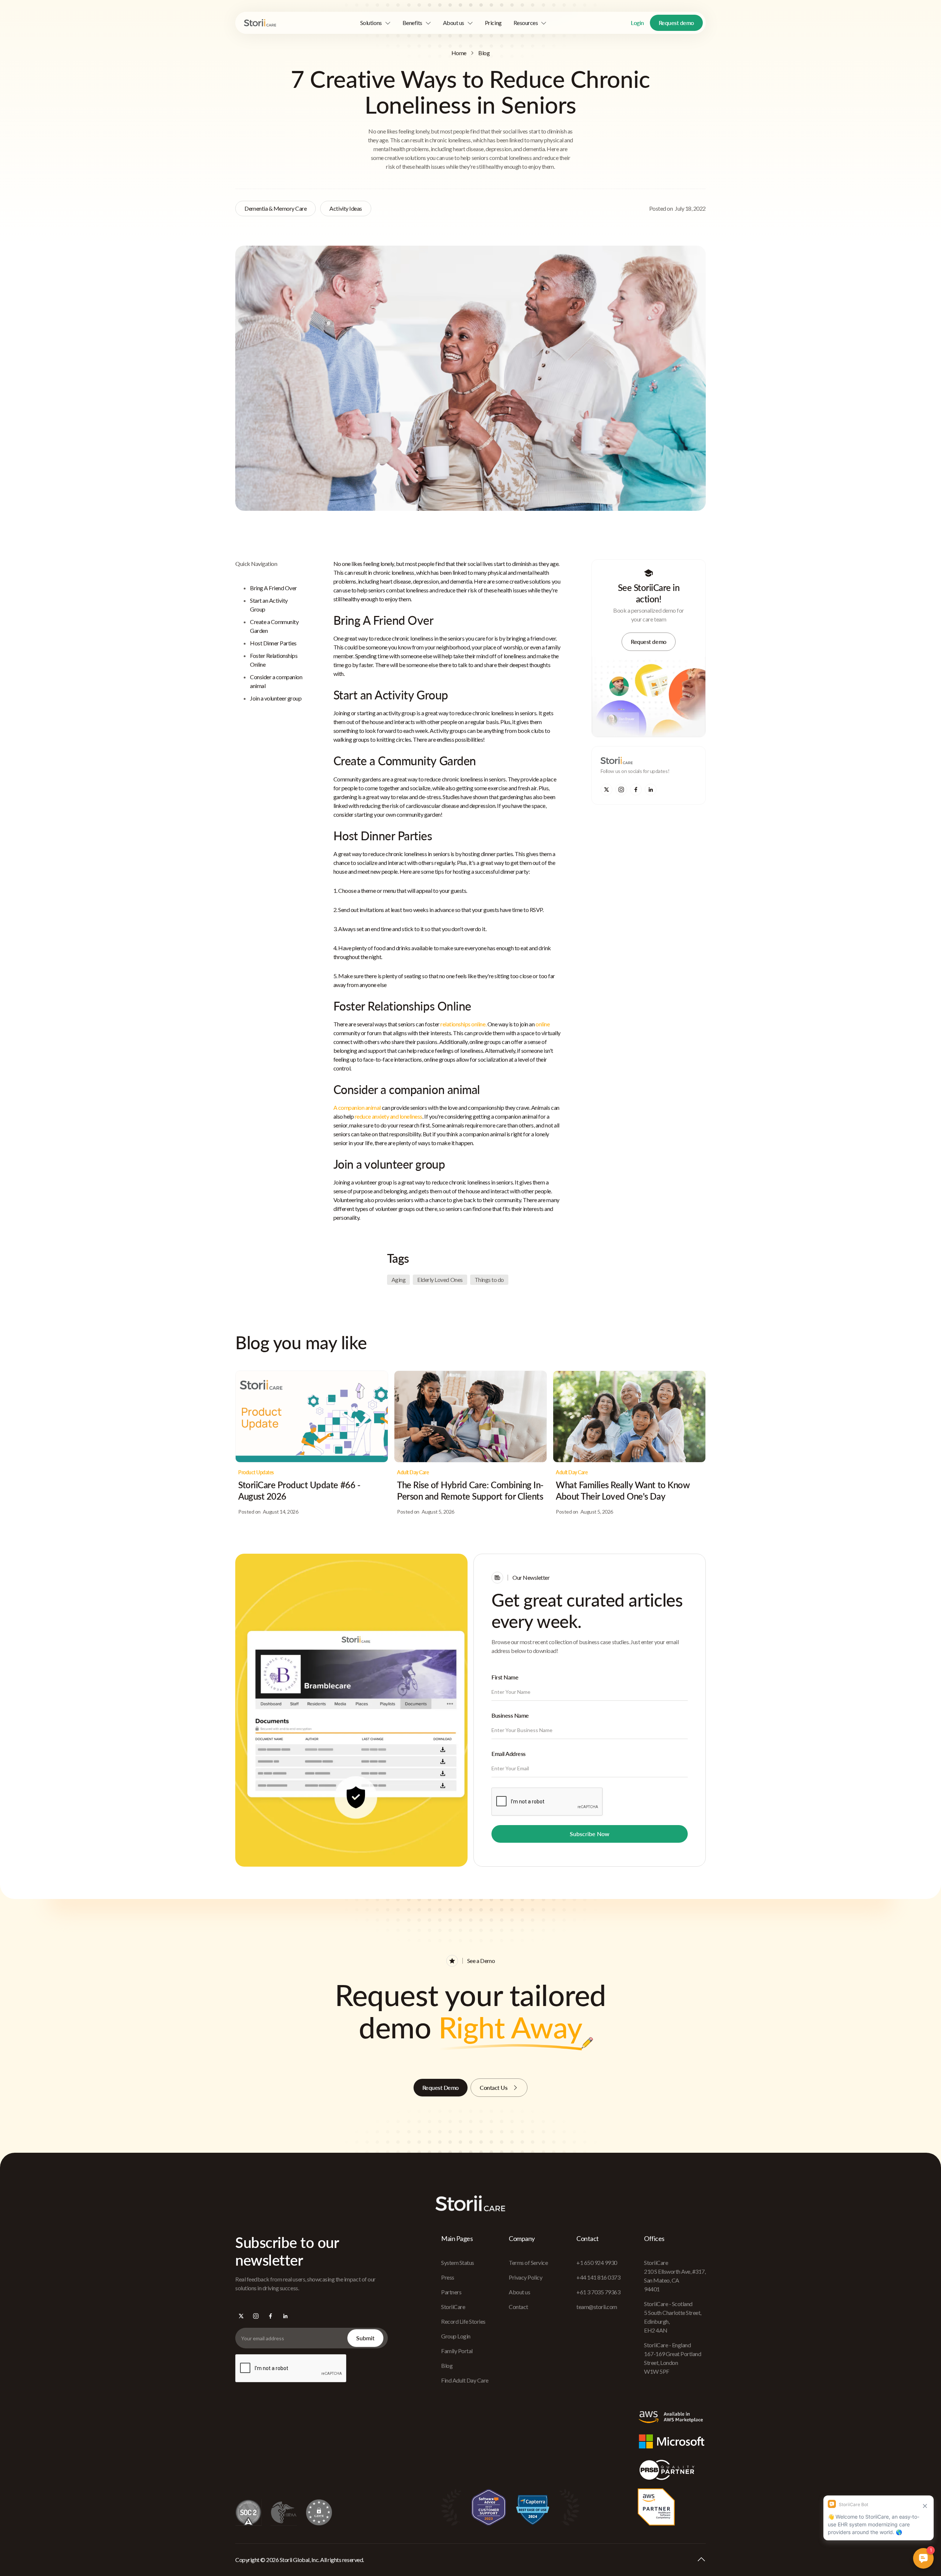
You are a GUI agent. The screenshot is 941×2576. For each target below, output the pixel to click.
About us (519, 2292)
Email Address (509, 1754)
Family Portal (457, 2351)
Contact (518, 2307)
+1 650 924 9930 (597, 2263)
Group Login (456, 2336)
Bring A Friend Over (273, 588)
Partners (451, 2292)
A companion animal (357, 1107)
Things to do (489, 1280)
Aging (399, 1280)
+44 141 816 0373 (598, 2277)
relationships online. (463, 1024)
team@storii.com (597, 2307)
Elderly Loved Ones (440, 1280)
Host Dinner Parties (273, 643)
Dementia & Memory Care (275, 208)
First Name (505, 1677)
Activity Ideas (346, 208)
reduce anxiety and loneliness (388, 1116)
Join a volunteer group (276, 698)
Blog (484, 53)
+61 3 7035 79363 (598, 2292)
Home (459, 53)
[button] (375, 23)
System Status (458, 2263)
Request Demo (441, 2087)
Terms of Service (528, 2263)
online (543, 1024)
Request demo (676, 23)
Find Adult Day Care (465, 2380)
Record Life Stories (463, 2321)
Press (448, 2277)
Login (637, 23)
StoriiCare (453, 2307)
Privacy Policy (525, 2277)
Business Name (510, 1715)
